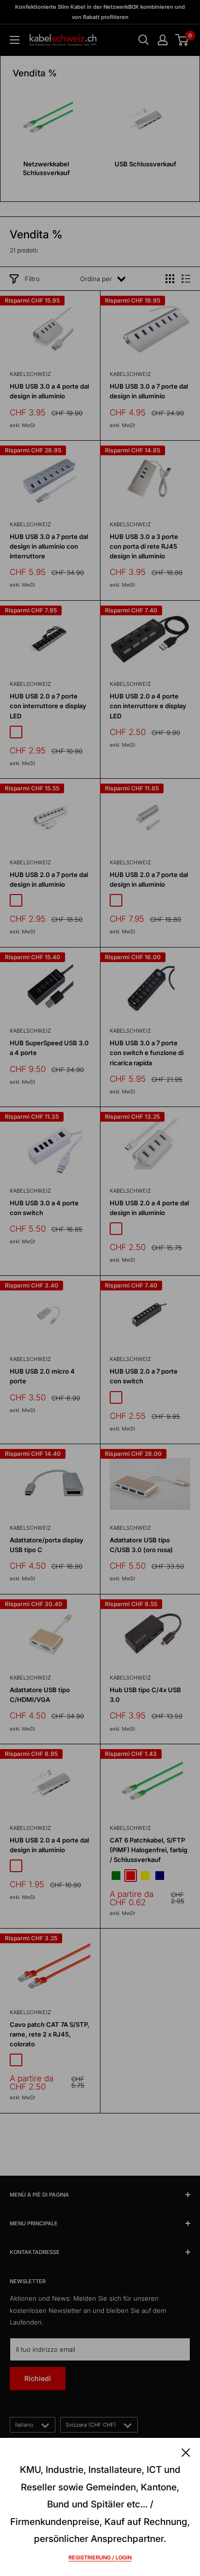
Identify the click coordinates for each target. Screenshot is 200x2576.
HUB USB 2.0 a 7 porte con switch (144, 1376)
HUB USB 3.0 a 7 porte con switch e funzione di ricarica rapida (147, 1053)
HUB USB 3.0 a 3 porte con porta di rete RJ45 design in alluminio (144, 546)
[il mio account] (163, 40)
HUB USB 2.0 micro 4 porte (42, 1376)
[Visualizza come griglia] (170, 279)
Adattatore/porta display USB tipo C (47, 1545)
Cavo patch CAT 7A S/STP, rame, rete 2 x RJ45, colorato (50, 2034)
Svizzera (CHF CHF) (91, 2425)
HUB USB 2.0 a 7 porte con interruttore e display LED (48, 706)
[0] (182, 40)
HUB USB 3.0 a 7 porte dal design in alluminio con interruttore (49, 546)
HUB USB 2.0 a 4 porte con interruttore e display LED (148, 706)
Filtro (32, 279)
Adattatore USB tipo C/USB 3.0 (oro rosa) (141, 1545)
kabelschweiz (30, 374)
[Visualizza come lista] (186, 279)
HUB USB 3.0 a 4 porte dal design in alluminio (49, 391)
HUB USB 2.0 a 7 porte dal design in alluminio (49, 879)
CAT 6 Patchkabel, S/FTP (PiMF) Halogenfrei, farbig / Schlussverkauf (149, 1850)
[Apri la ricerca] (144, 40)
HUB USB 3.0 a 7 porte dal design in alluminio (149, 391)
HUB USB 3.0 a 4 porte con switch (44, 1208)
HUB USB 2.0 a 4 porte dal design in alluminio (149, 1208)
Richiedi (38, 2378)
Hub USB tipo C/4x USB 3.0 (145, 1695)
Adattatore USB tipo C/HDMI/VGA (40, 1695)
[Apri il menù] (15, 40)
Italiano (24, 2425)
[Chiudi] (186, 2451)
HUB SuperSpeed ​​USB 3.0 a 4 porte (49, 1048)
